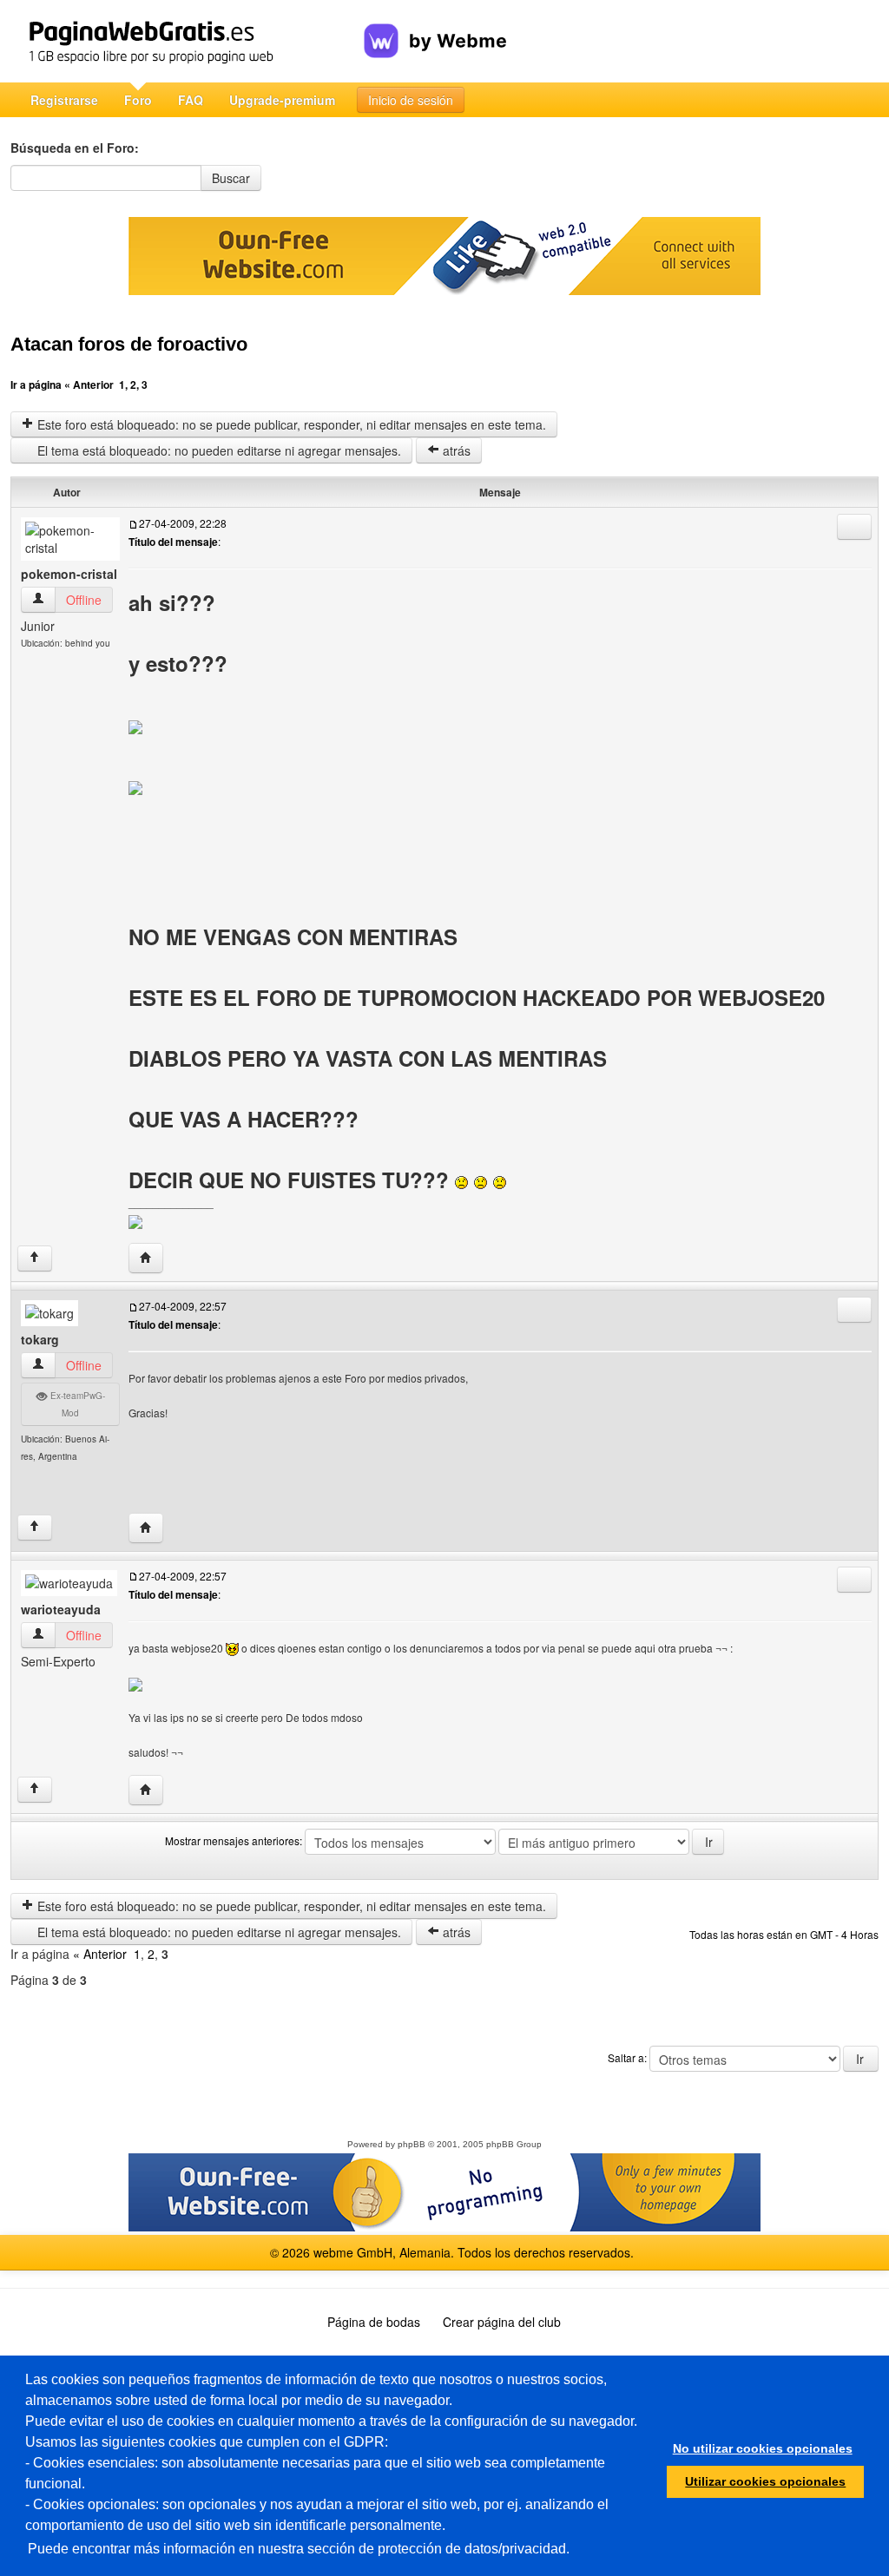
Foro (138, 100)
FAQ (191, 100)
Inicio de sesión (411, 100)
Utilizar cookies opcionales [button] (765, 2481)
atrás (455, 450)
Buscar (231, 178)
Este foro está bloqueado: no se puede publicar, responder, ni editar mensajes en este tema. (290, 424)
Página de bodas (374, 2322)
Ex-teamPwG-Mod (76, 1404)
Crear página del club (502, 2322)
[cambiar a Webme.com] (435, 27)
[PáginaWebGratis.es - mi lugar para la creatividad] (187, 41)
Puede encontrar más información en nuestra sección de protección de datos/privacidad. (299, 2549)
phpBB (412, 2144)
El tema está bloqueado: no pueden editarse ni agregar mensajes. (217, 450)
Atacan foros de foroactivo (129, 344)
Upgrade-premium (282, 100)
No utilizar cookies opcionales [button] (763, 2448)
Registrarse (64, 100)
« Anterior (89, 384)
